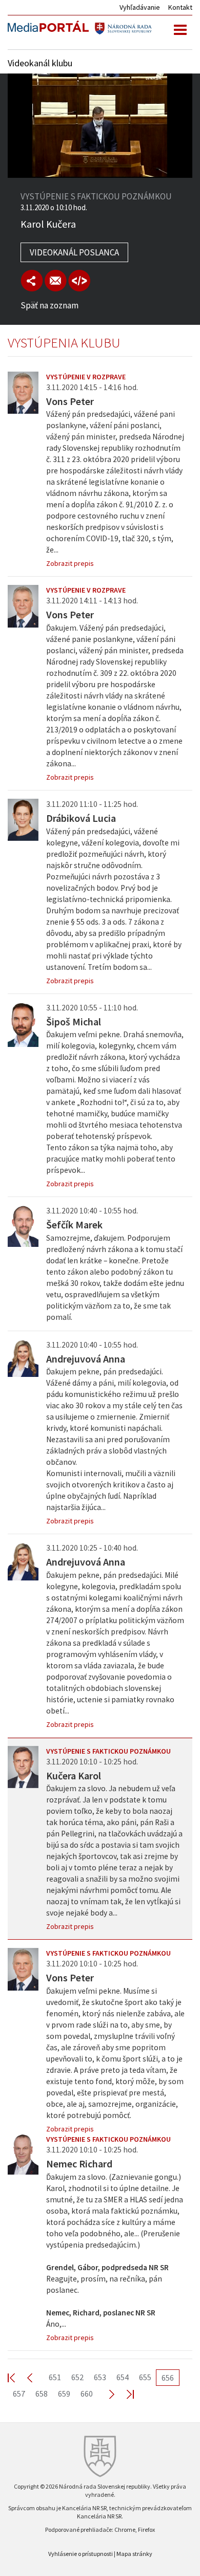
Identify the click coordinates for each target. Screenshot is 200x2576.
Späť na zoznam (49, 305)
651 (55, 2377)
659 (64, 2394)
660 (87, 2394)
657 (19, 2394)
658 (42, 2394)
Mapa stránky (134, 2554)
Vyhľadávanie (140, 7)
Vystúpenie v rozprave (86, 377)
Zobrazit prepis (70, 563)
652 (77, 2377)
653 (100, 2377)
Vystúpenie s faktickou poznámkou (108, 1751)
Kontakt (180, 7)
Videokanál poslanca (74, 252)
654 (123, 2377)
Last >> (124, 2394)
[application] (100, 126)
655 (145, 2377)
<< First (17, 2377)
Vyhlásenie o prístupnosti (81, 2554)
